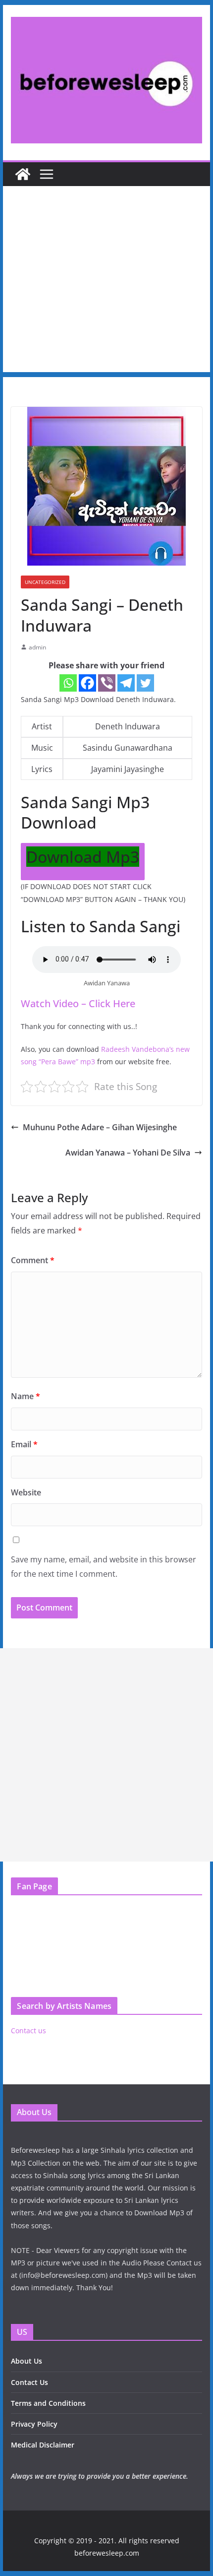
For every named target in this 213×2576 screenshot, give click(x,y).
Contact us (28, 2030)
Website (26, 1492)
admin (37, 647)
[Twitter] (145, 683)
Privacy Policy (34, 2424)
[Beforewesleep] (23, 174)
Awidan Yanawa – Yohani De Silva (128, 1153)
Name (26, 1396)
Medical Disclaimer (43, 2445)
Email (24, 1444)
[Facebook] (87, 683)
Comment (33, 1260)
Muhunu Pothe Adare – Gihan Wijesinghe (100, 1127)
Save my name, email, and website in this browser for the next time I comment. (104, 1567)
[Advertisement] (106, 282)
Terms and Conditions (48, 2403)
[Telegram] (126, 683)
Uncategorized (45, 582)
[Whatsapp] (68, 683)
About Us (27, 2361)
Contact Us (29, 2382)
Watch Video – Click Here (78, 1003)
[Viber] (107, 683)
